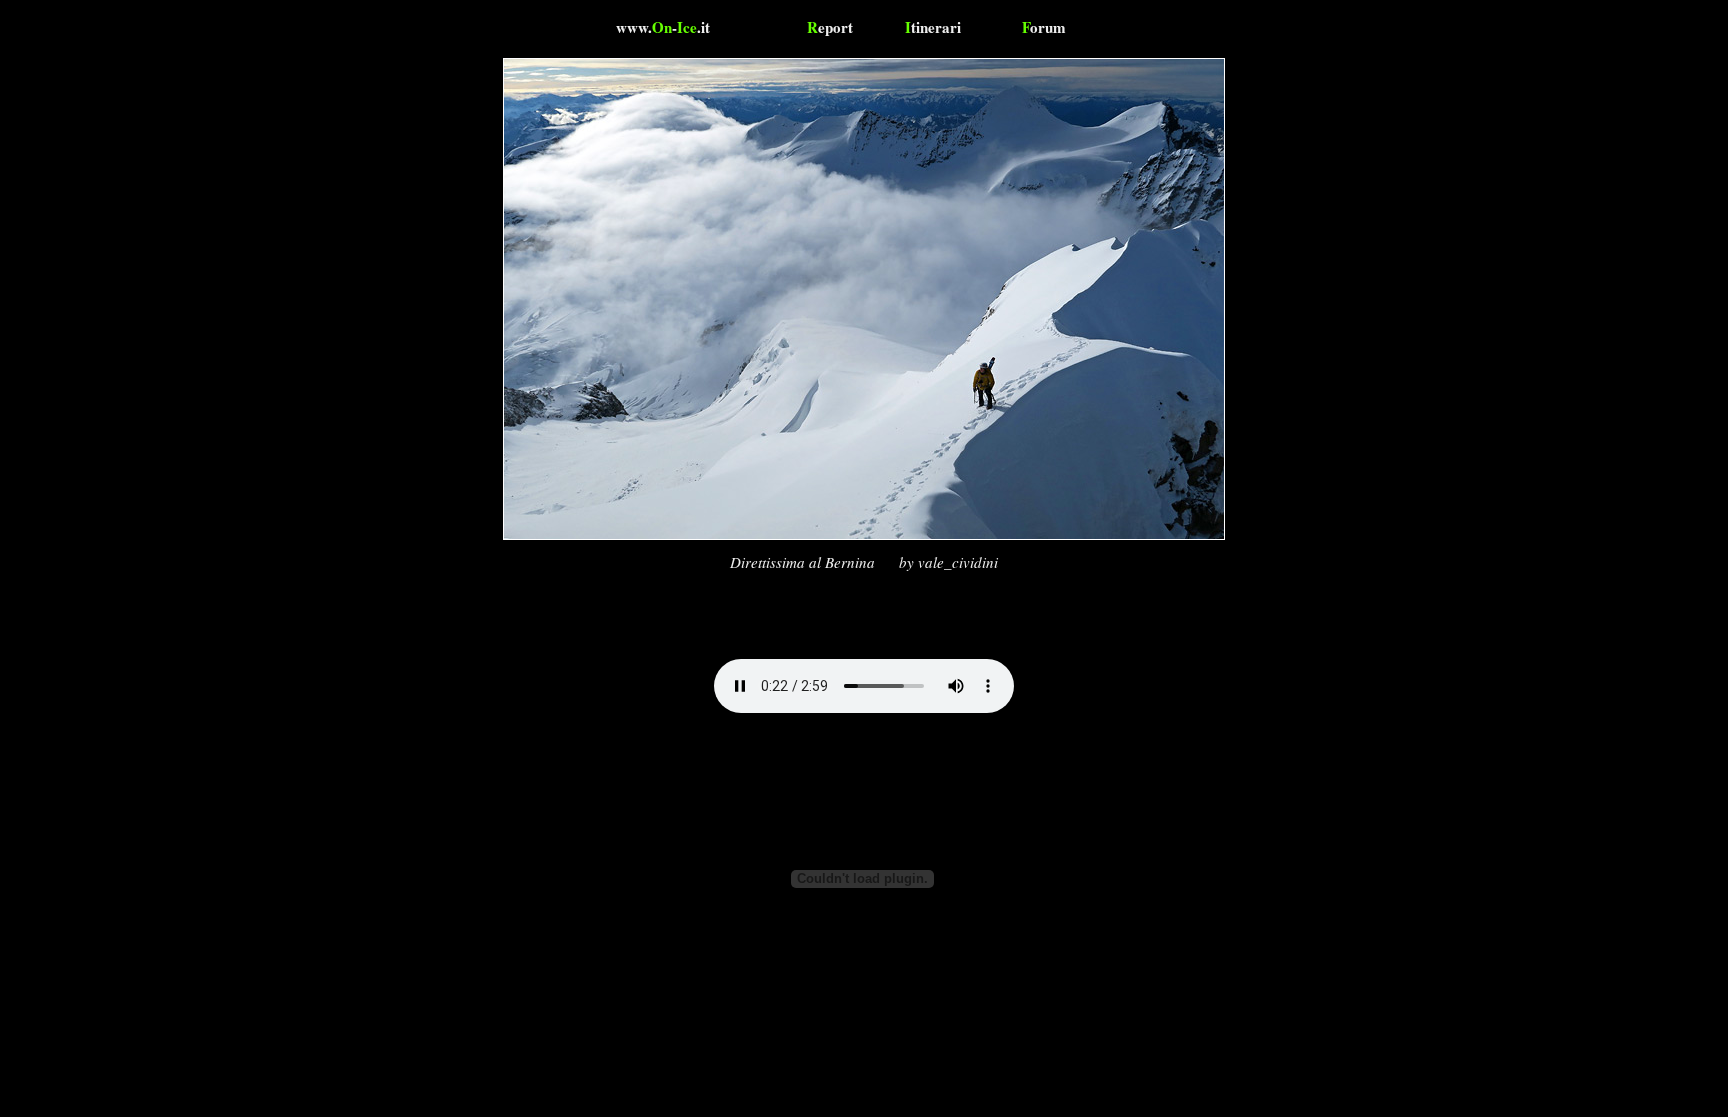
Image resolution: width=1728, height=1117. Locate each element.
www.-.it (663, 27)
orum (1044, 27)
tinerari (933, 27)
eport (830, 27)
